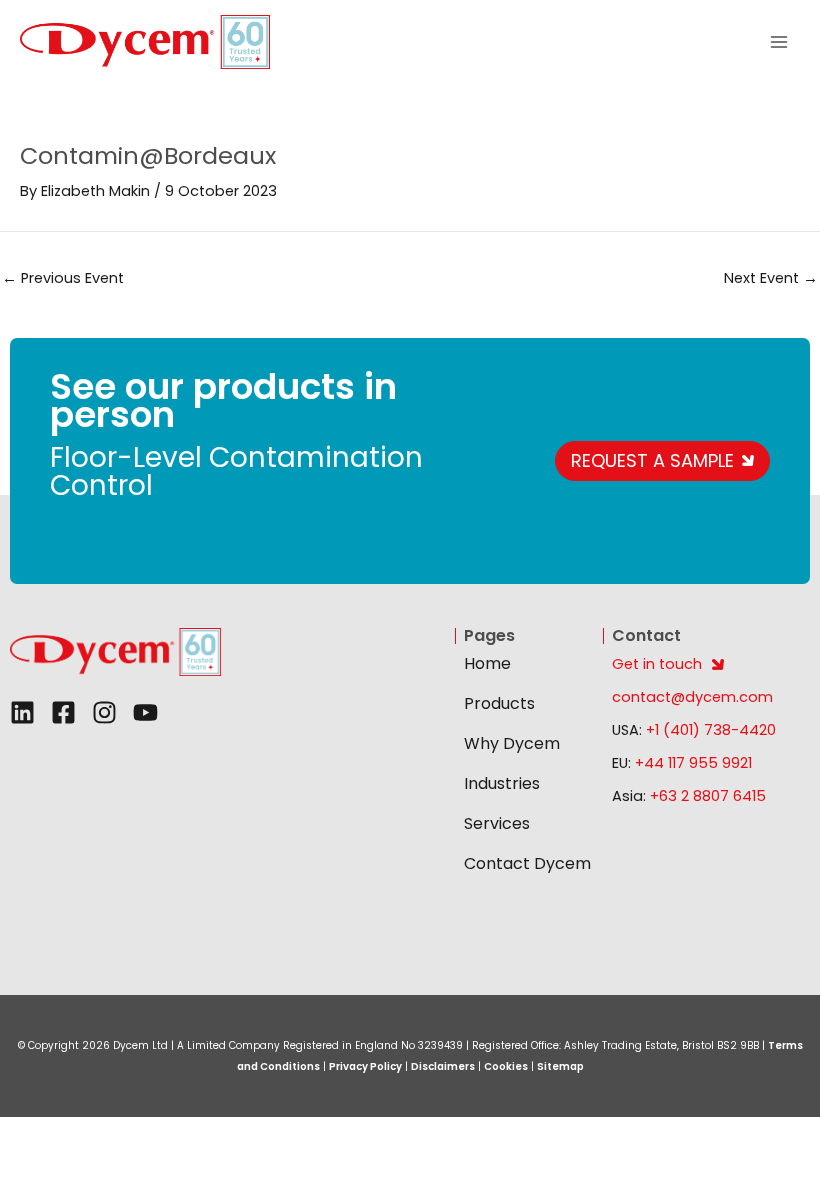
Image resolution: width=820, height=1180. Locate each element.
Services (497, 823)
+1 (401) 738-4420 (709, 730)
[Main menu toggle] (779, 42)
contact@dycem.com (692, 697)
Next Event (771, 278)
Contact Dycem (527, 863)
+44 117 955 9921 (693, 763)
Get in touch (657, 664)
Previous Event (63, 278)
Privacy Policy (365, 1066)
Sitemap (560, 1066)
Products (499, 703)
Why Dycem (512, 743)
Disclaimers (443, 1066)
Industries (502, 783)
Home (487, 663)
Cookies (506, 1066)
